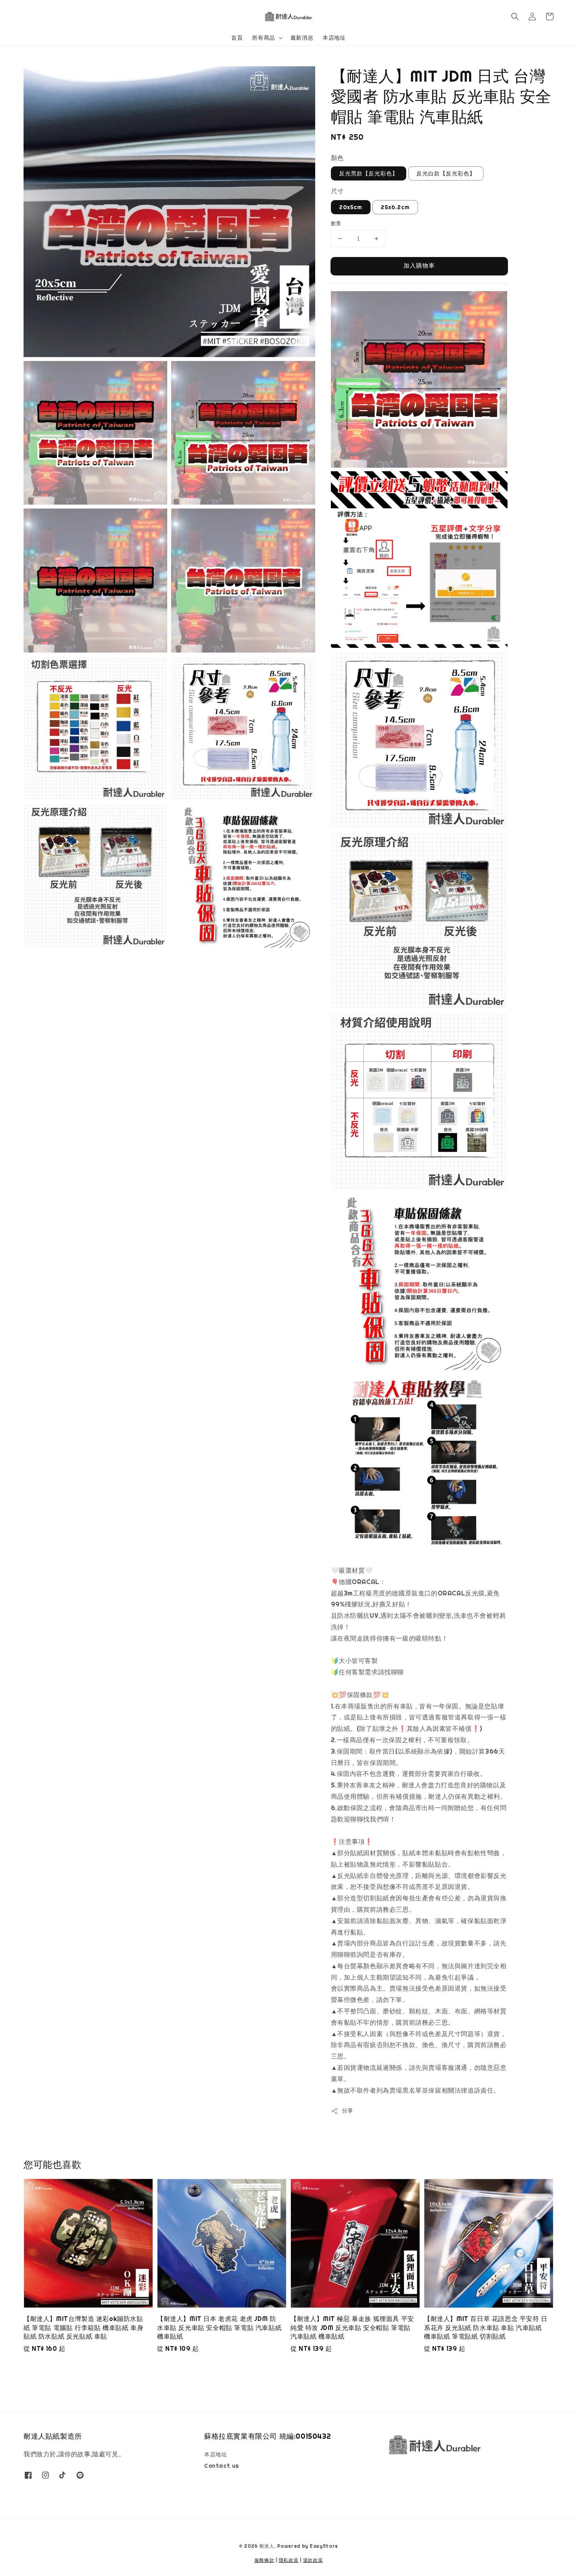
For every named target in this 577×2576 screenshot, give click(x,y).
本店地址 (334, 38)
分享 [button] (348, 2111)
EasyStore (324, 2546)
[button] (515, 16)
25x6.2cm (395, 207)
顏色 (337, 158)
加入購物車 (419, 265)
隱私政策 (289, 2560)
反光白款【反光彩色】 (446, 173)
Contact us (222, 2466)
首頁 (237, 38)
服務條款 (264, 2560)
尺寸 (337, 191)
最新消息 (302, 38)
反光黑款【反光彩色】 (369, 173)
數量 (336, 223)
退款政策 (313, 2560)
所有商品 (263, 38)
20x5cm (351, 207)
